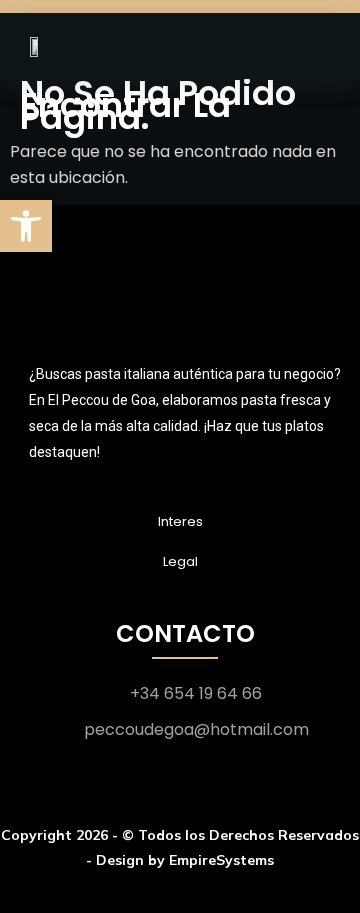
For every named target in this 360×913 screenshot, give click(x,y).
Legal (180, 561)
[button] (26, 226)
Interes (180, 521)
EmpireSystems (221, 860)
